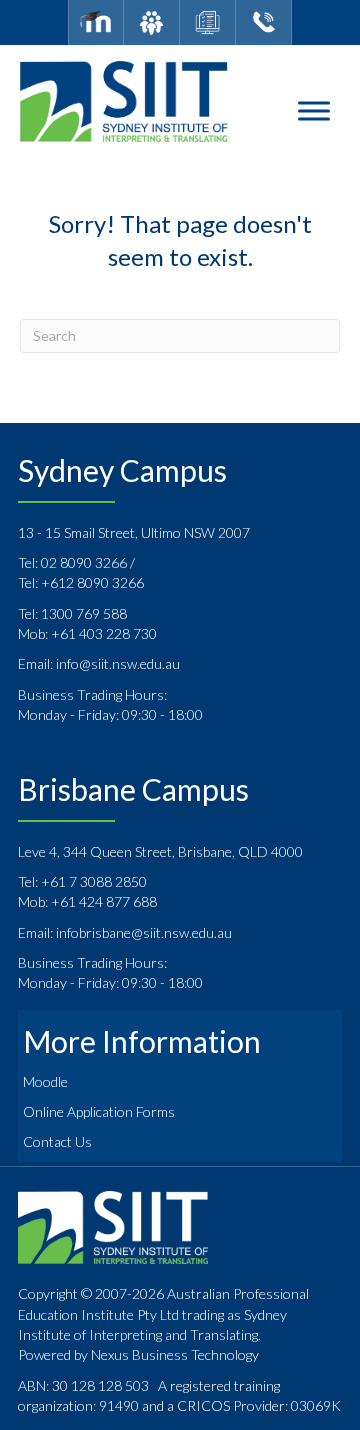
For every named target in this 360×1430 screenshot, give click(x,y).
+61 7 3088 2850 (94, 881)
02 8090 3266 (85, 562)
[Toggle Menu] (314, 111)
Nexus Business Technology (173, 1354)
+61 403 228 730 (104, 633)
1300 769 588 (84, 613)
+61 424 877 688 (104, 901)
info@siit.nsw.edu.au (118, 663)
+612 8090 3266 (92, 582)
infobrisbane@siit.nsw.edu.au (144, 932)
